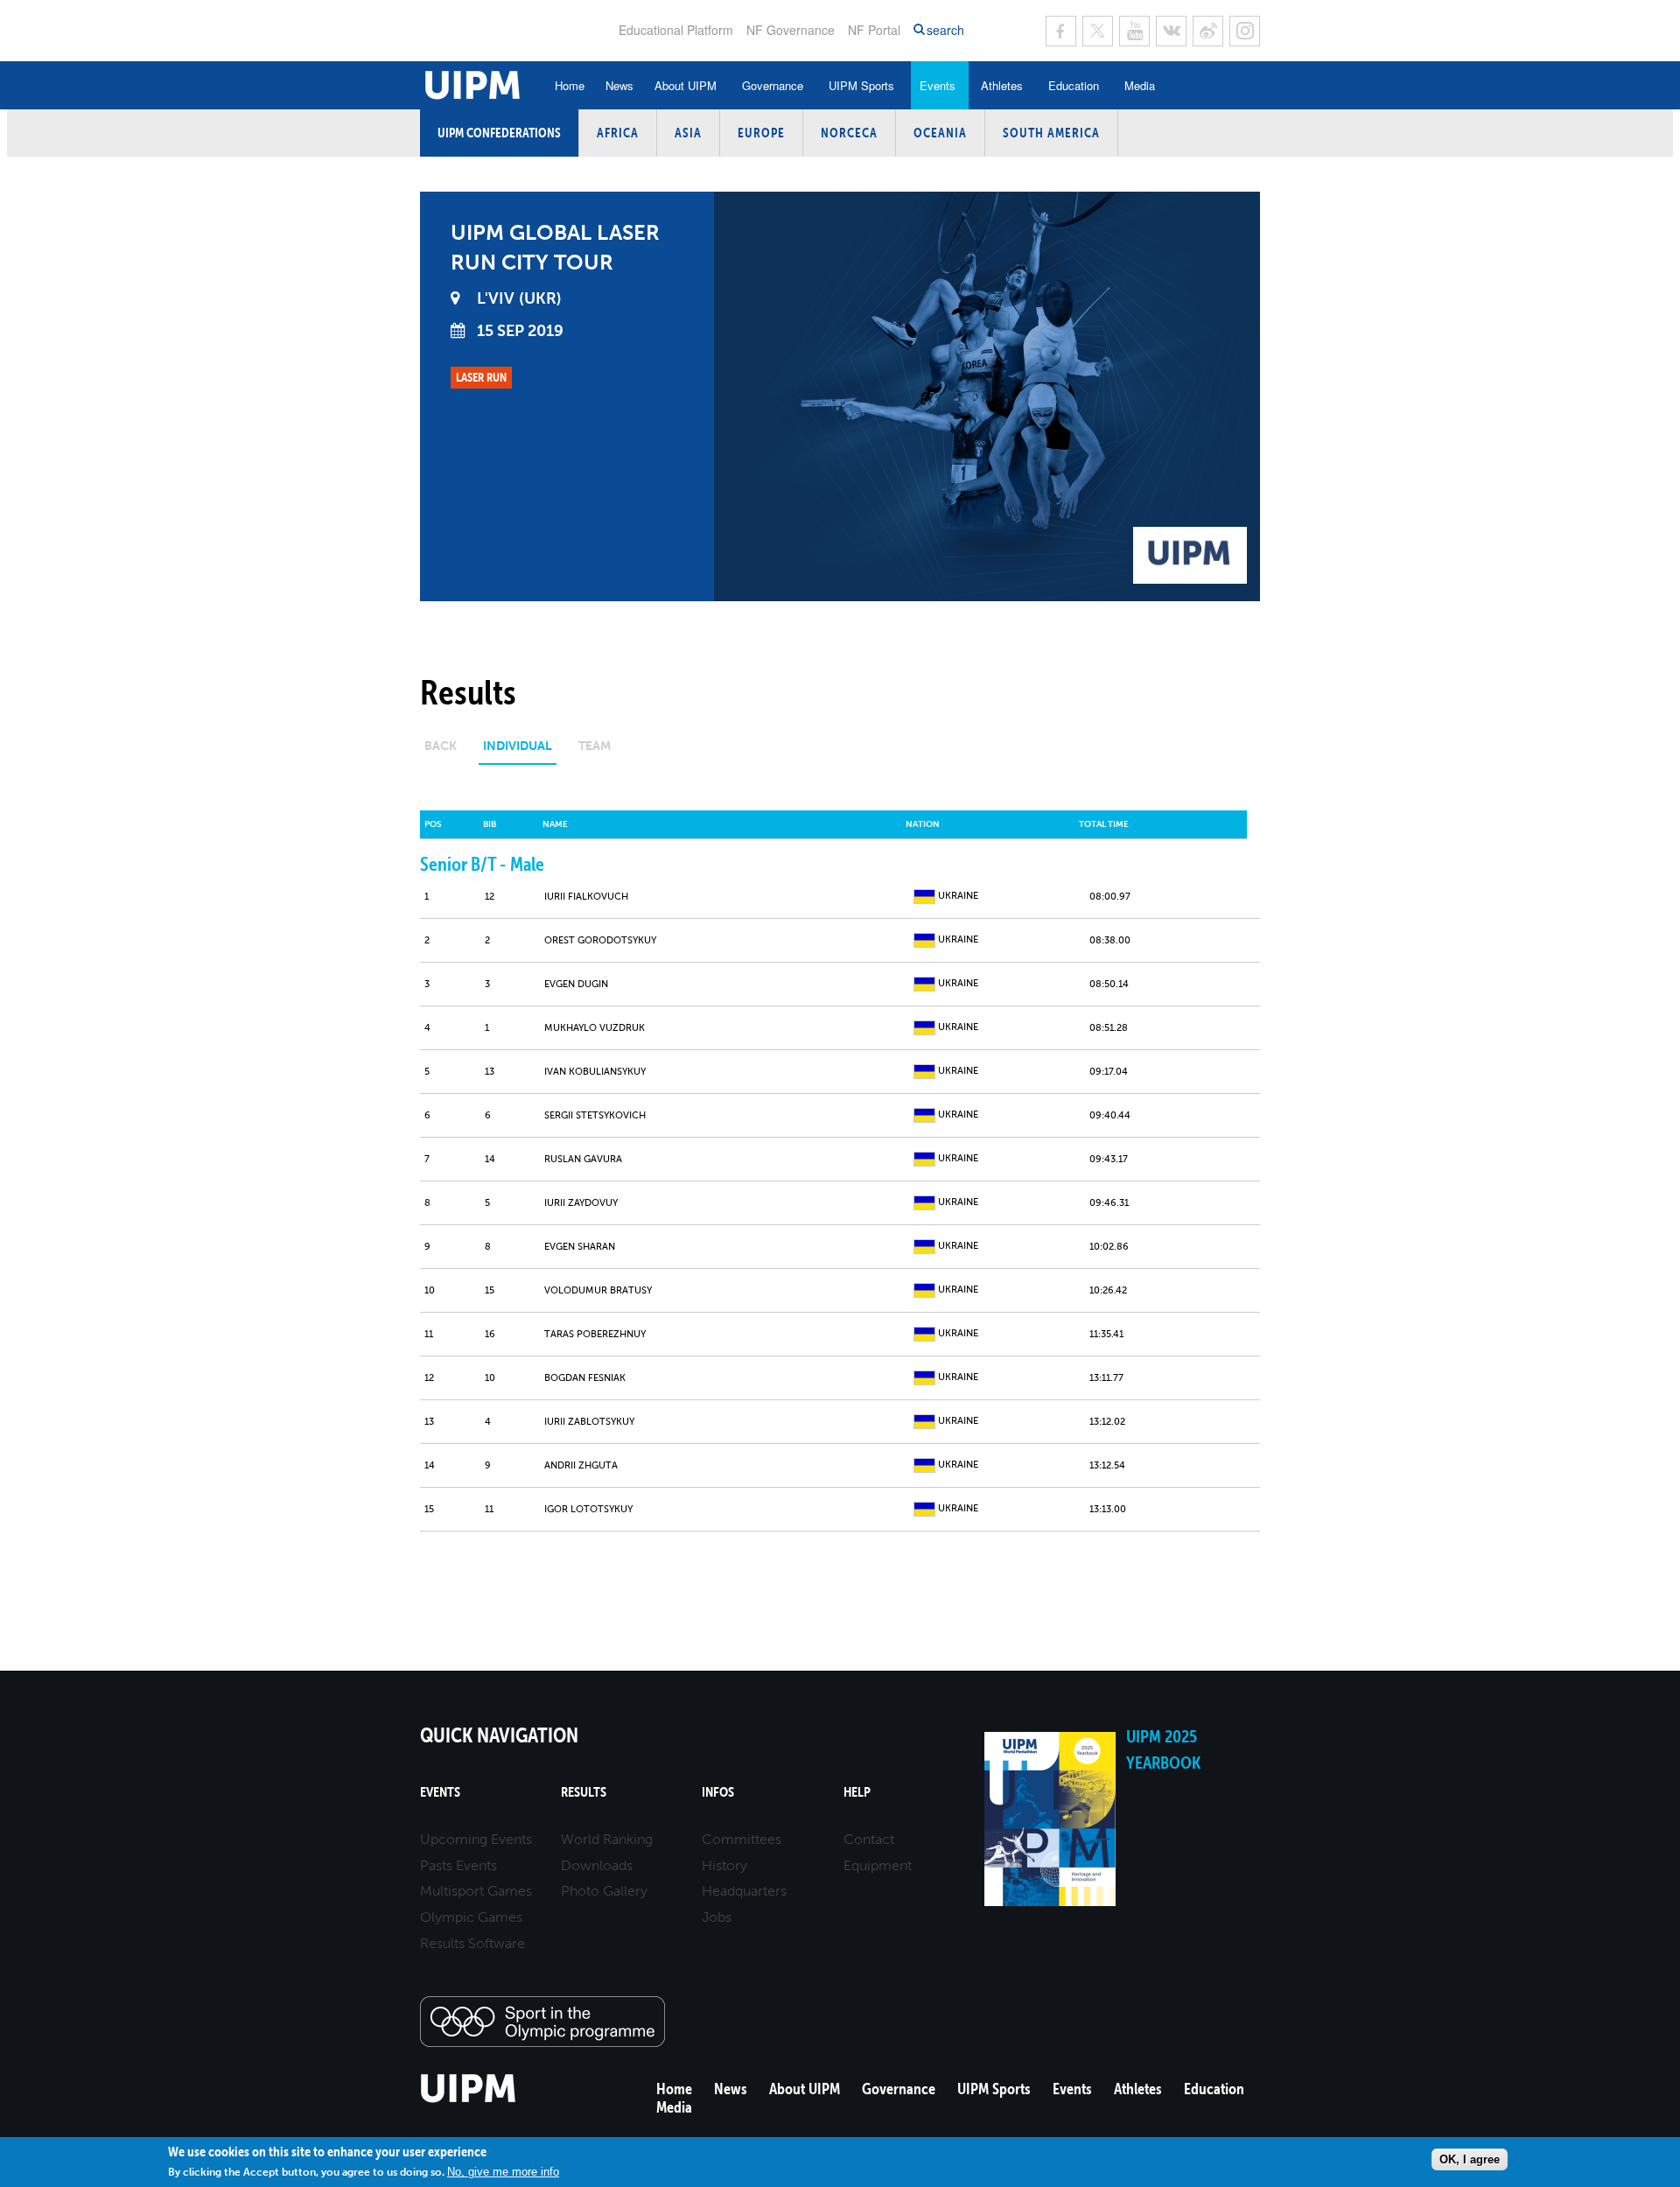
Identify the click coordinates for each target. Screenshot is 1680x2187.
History (724, 1865)
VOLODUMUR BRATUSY (598, 1290)
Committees (742, 1839)
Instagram (1245, 31)
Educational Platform (676, 30)
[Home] (469, 2100)
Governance (773, 85)
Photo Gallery (604, 1891)
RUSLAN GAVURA (583, 1159)
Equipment (878, 1865)
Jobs (717, 1917)
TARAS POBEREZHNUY (595, 1334)
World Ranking (607, 1839)
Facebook (1061, 31)
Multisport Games (476, 1891)
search (945, 30)
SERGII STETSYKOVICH (595, 1115)
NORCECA (849, 133)
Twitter (1098, 31)
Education (1074, 85)
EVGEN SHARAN (580, 1247)
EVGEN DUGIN (576, 984)
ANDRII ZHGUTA (581, 1465)
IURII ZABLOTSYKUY (589, 1422)
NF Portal (874, 30)
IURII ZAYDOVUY (581, 1203)
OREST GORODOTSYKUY (600, 940)
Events (938, 85)
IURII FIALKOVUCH (586, 897)
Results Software (472, 1943)
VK (1171, 31)
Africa (618, 133)
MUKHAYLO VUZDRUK (595, 1028)
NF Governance (791, 30)
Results (584, 1792)
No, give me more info (503, 2172)
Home (570, 85)
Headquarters (744, 1891)
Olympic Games (471, 1917)
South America (1051, 133)
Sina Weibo (1208, 31)
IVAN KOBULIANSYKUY (595, 1072)
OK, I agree (1470, 2159)
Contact (869, 1839)
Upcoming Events (476, 1839)
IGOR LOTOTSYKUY (588, 1509)
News (619, 85)
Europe (761, 133)
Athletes (1002, 85)
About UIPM (686, 85)
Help (857, 1792)
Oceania (940, 133)
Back (441, 746)
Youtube (1134, 31)
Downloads (597, 1865)
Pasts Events (458, 1865)
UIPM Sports (861, 85)
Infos (718, 1792)
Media (1140, 85)
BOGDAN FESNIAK (585, 1378)
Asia (688, 133)
